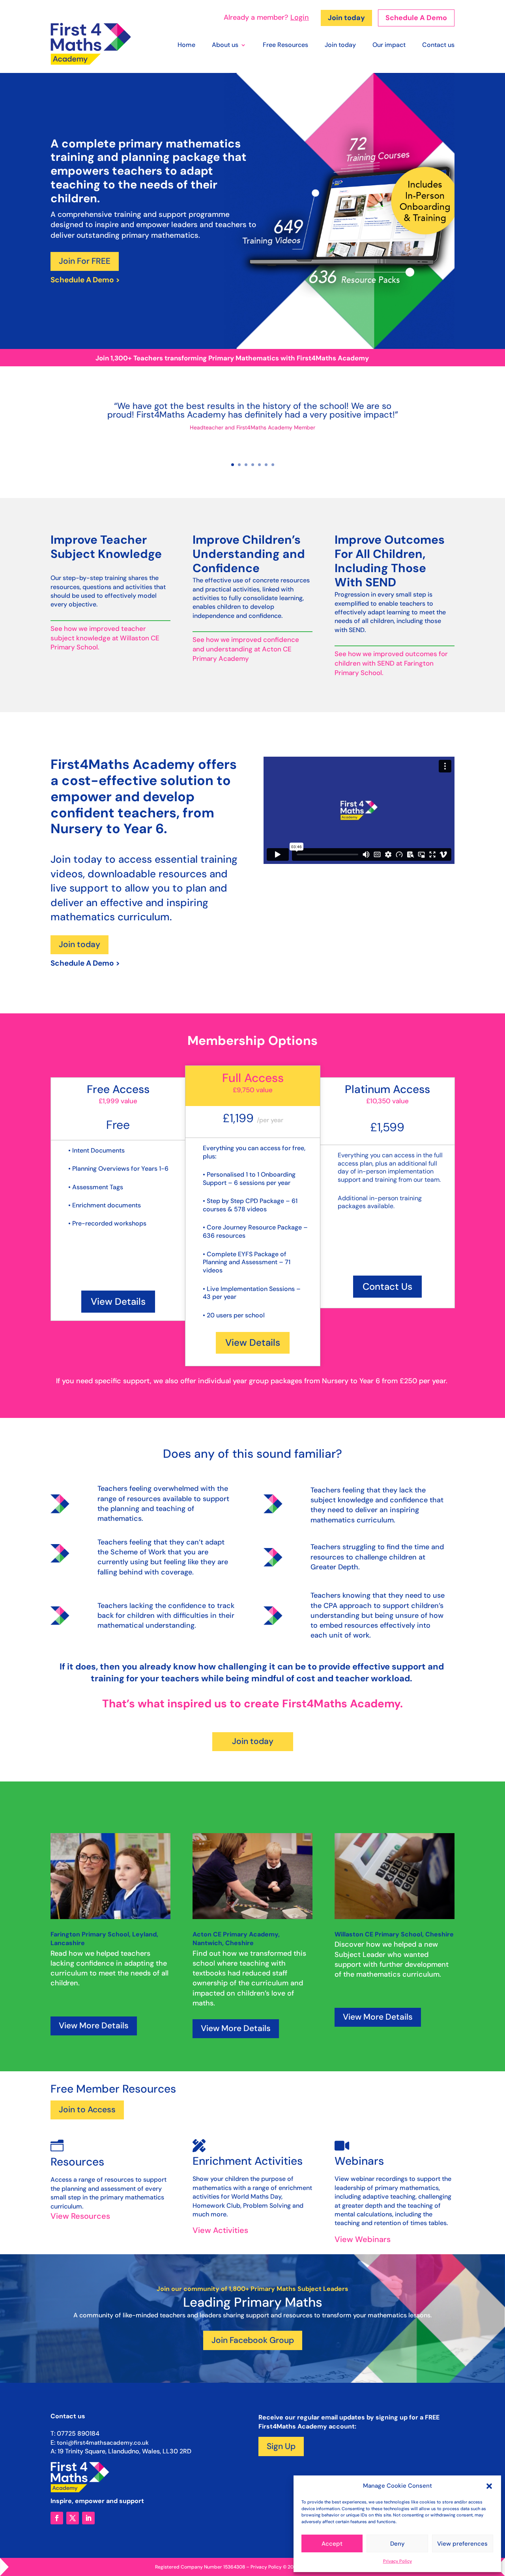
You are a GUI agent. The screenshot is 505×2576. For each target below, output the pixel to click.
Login (300, 17)
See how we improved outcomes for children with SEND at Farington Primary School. (391, 663)
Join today (346, 18)
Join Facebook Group (253, 2340)
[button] (489, 2486)
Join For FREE (85, 261)
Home (186, 46)
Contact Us (387, 1286)
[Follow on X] (73, 2518)
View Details (118, 1301)
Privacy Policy (397, 2561)
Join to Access (87, 2110)
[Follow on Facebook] (57, 2518)
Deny (397, 2544)
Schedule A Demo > (85, 280)
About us (225, 46)
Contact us (438, 46)
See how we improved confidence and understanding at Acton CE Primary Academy (246, 649)
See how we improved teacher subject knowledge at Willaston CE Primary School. (105, 638)
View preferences (462, 2544)
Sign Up (281, 2446)
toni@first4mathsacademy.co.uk (103, 2443)
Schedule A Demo (416, 18)
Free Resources (285, 46)
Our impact (389, 46)
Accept (332, 2544)
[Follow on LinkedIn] (88, 2518)
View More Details (94, 2026)
